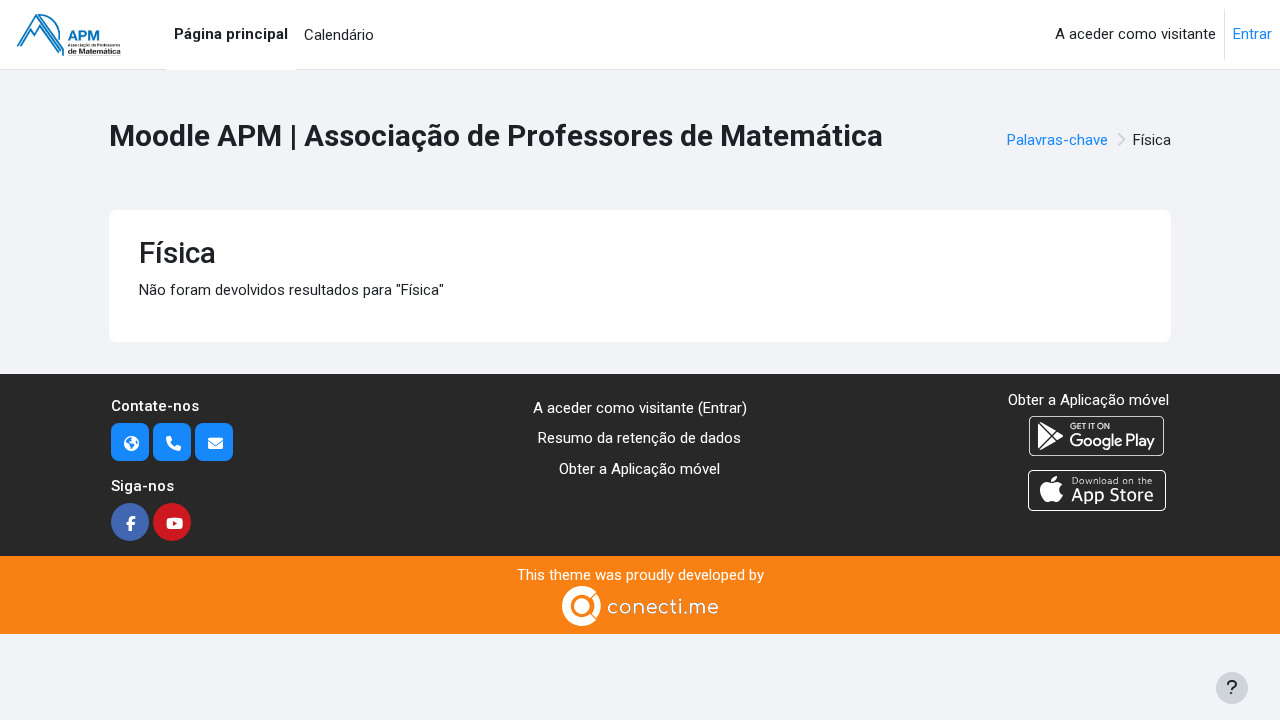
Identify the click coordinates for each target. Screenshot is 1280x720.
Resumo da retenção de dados (639, 438)
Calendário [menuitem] (339, 35)
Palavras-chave (1057, 140)
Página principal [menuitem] (231, 34)
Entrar (1252, 34)
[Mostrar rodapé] (1232, 688)
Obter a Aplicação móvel (639, 469)
